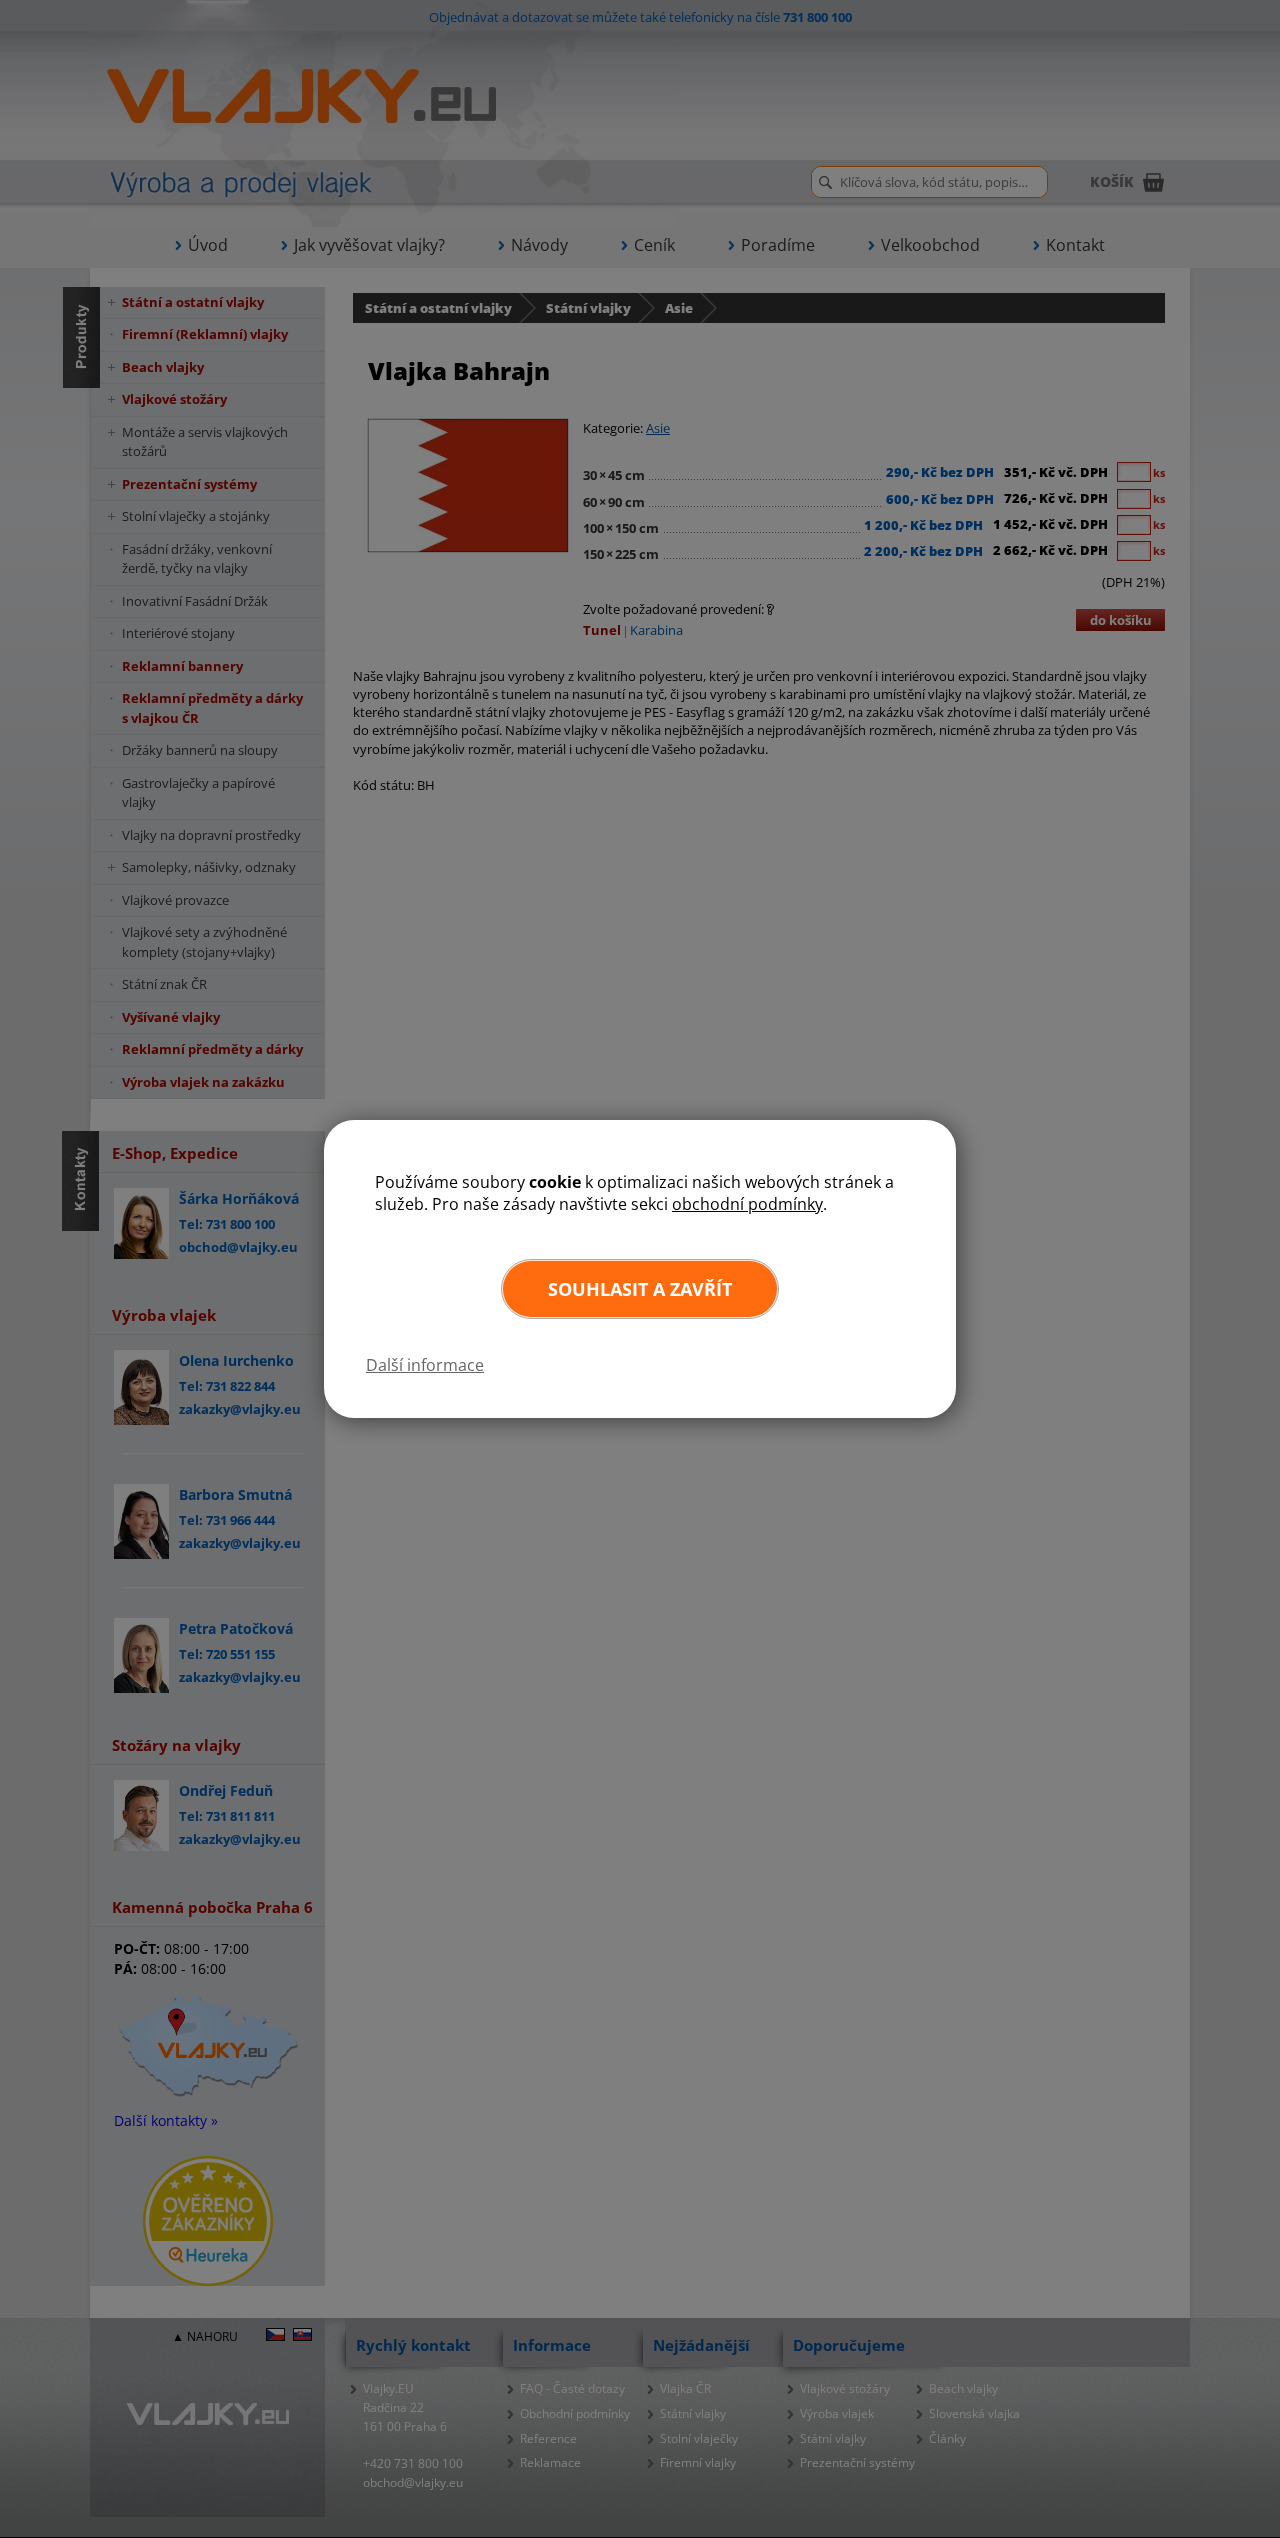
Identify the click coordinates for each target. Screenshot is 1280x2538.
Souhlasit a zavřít (640, 1289)
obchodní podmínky (747, 1204)
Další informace (425, 1365)
